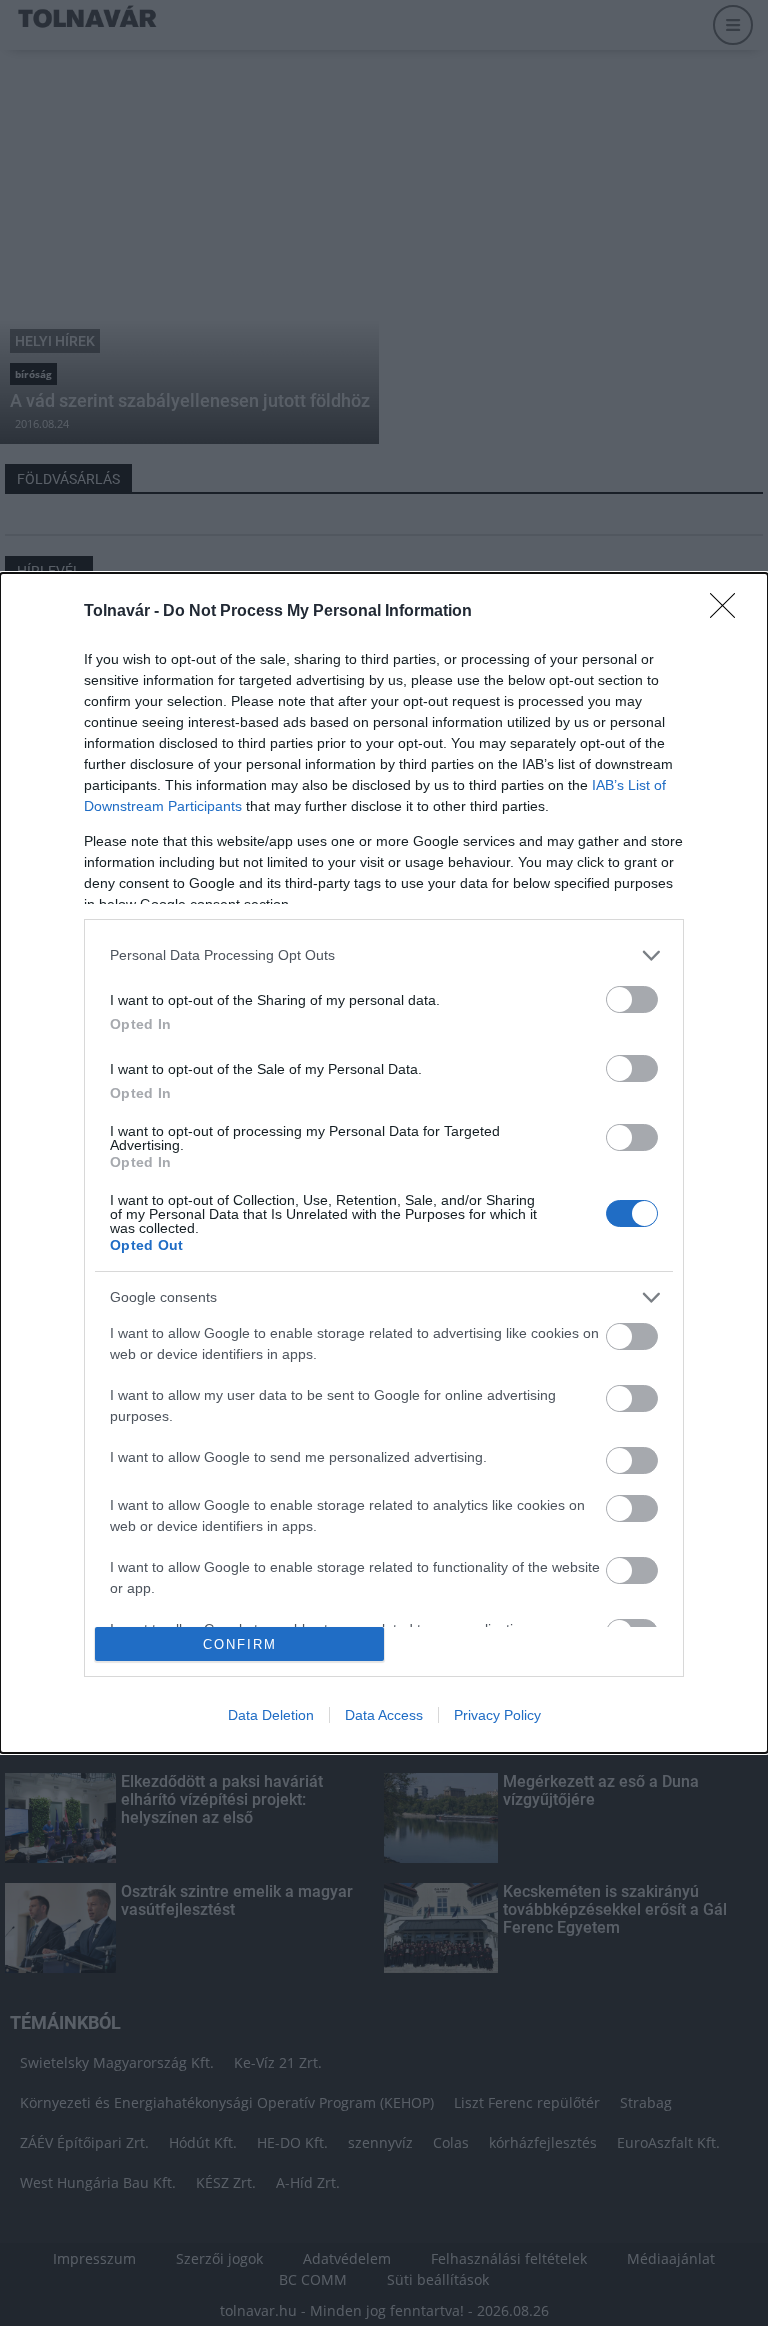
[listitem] (384, 955)
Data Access (384, 1715)
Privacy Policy (497, 1715)
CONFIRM (240, 1644)
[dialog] (384, 1163)
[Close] (729, 612)
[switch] (632, 999)
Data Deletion (271, 1715)
